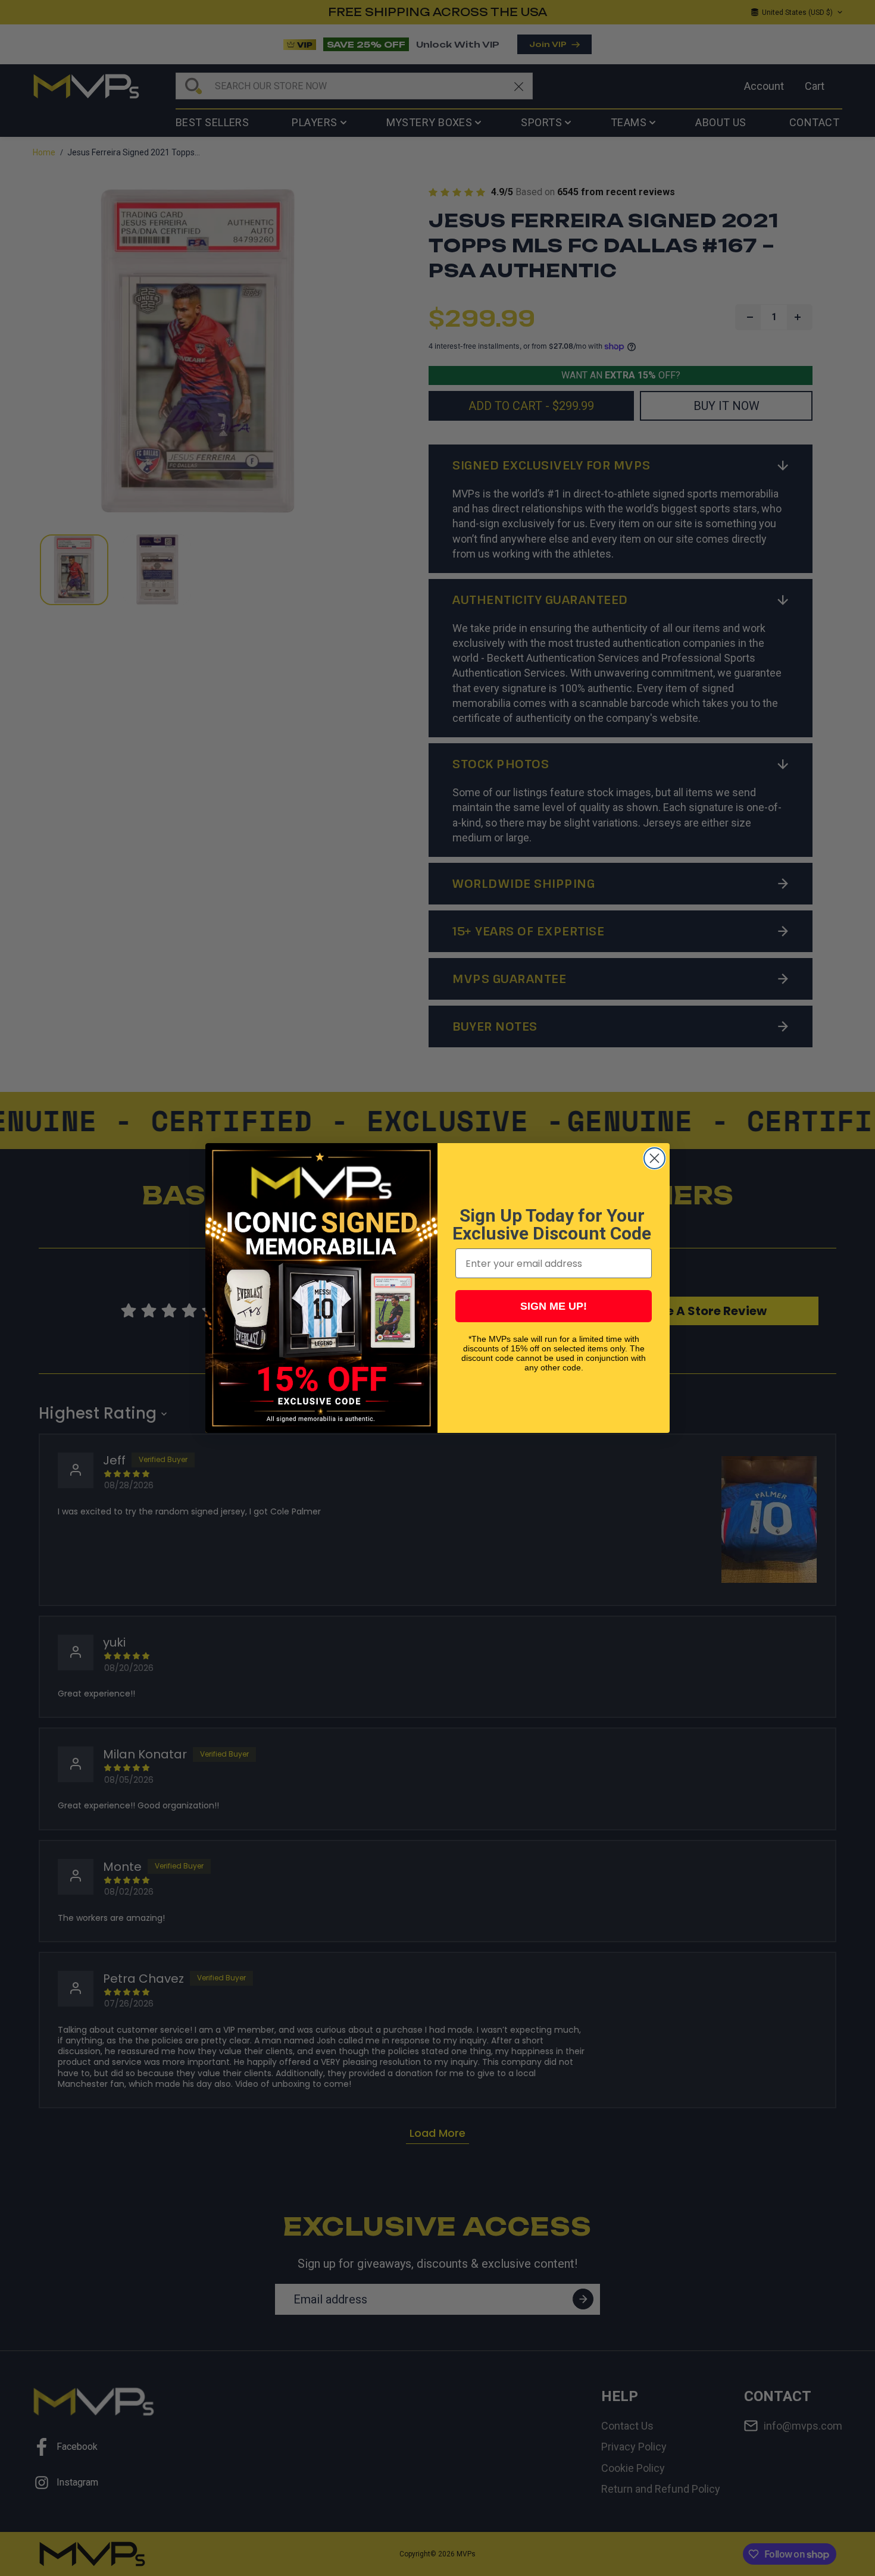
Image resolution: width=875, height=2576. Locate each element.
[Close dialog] (654, 1158)
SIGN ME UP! (554, 1306)
